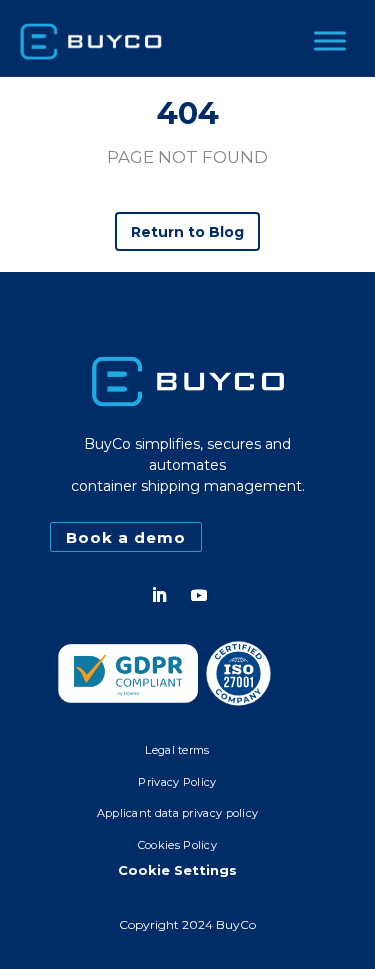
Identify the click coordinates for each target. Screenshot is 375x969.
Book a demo (126, 537)
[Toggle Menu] (330, 40)
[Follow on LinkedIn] (159, 595)
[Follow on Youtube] (199, 595)
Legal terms (177, 750)
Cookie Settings (177, 870)
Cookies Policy (177, 845)
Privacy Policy (177, 782)
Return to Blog (188, 232)
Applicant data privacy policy (178, 813)
